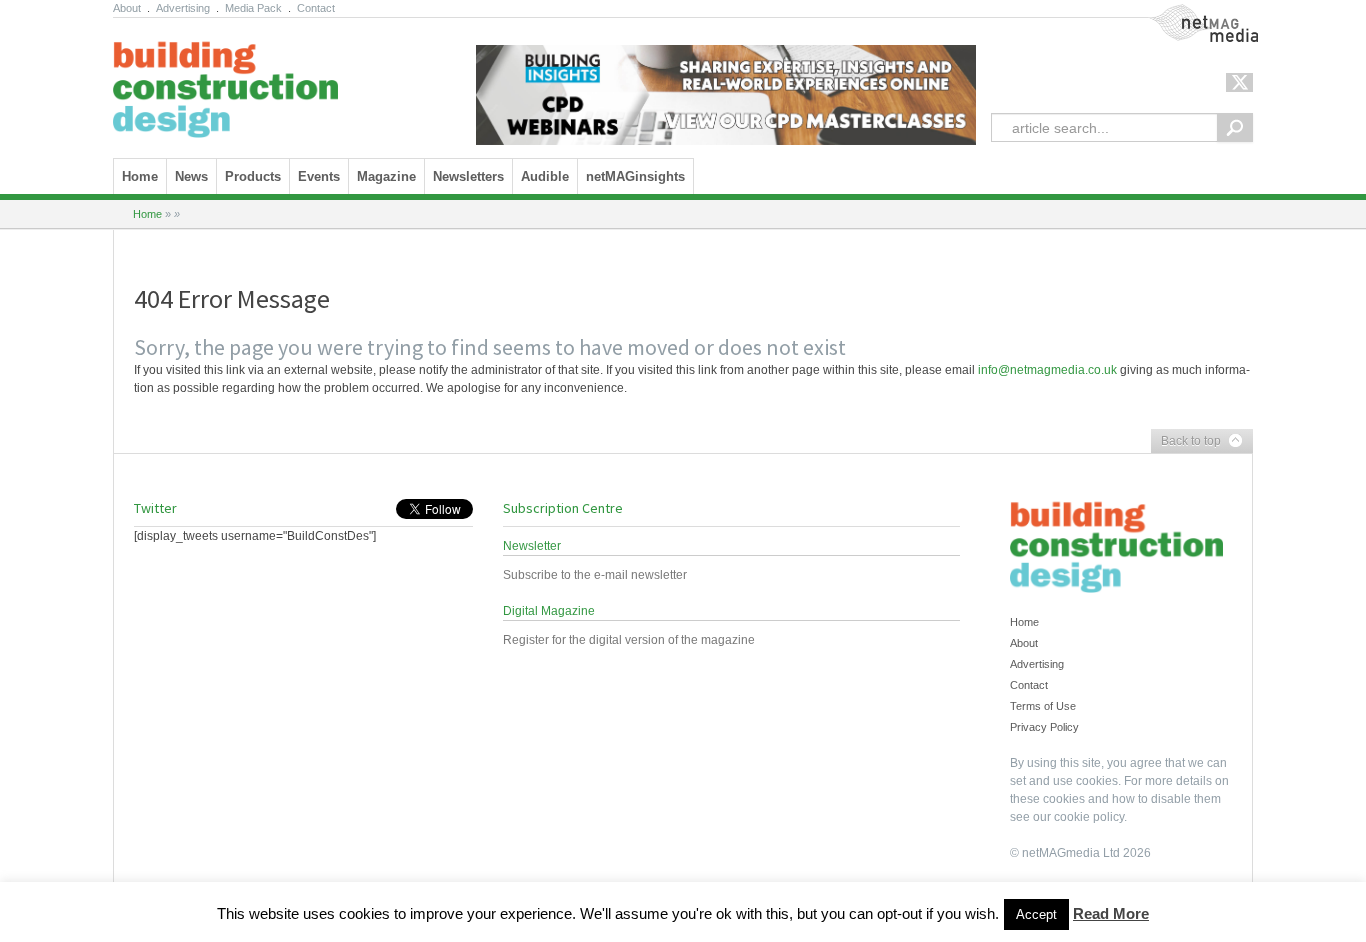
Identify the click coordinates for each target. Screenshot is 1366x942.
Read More (1111, 913)
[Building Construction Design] (225, 83)
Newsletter (532, 546)
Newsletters (468, 176)
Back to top (1186, 442)
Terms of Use (1043, 706)
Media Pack (253, 8)
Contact (316, 8)
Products (253, 176)
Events (319, 176)
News (191, 176)
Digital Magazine (549, 611)
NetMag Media (1188, 13)
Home (140, 176)
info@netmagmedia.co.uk (1047, 370)
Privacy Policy (1044, 727)
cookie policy (1089, 817)
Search (1235, 127)
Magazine (386, 176)
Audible (545, 176)
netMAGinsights (635, 176)
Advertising (183, 8)
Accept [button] (1036, 914)
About (127, 8)
